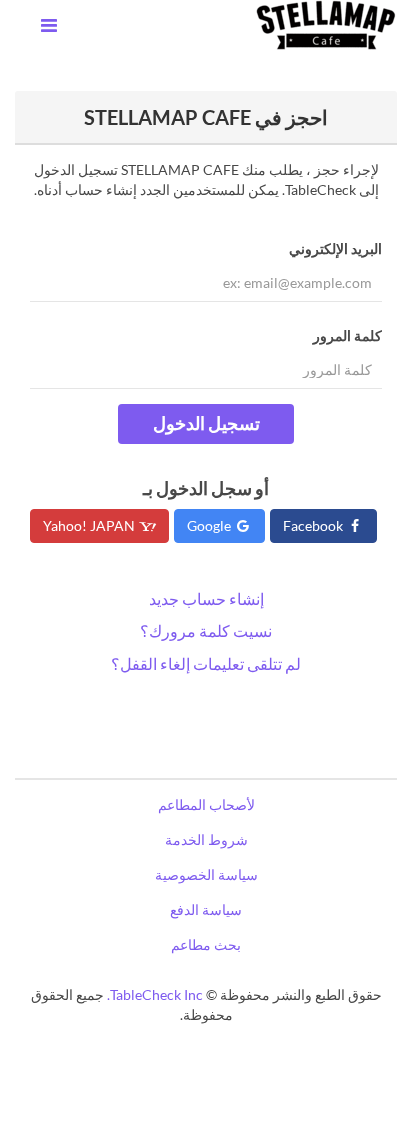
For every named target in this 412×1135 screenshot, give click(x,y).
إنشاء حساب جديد (206, 598)
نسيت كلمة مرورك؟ (206, 630)
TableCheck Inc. (155, 994)
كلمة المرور (347, 335)
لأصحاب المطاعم (206, 804)
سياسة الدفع (206, 909)
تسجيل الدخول (206, 423)
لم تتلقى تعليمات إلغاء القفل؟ (206, 663)
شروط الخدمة (206, 839)
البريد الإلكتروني (335, 248)
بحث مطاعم (206, 944)
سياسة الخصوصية (206, 874)
